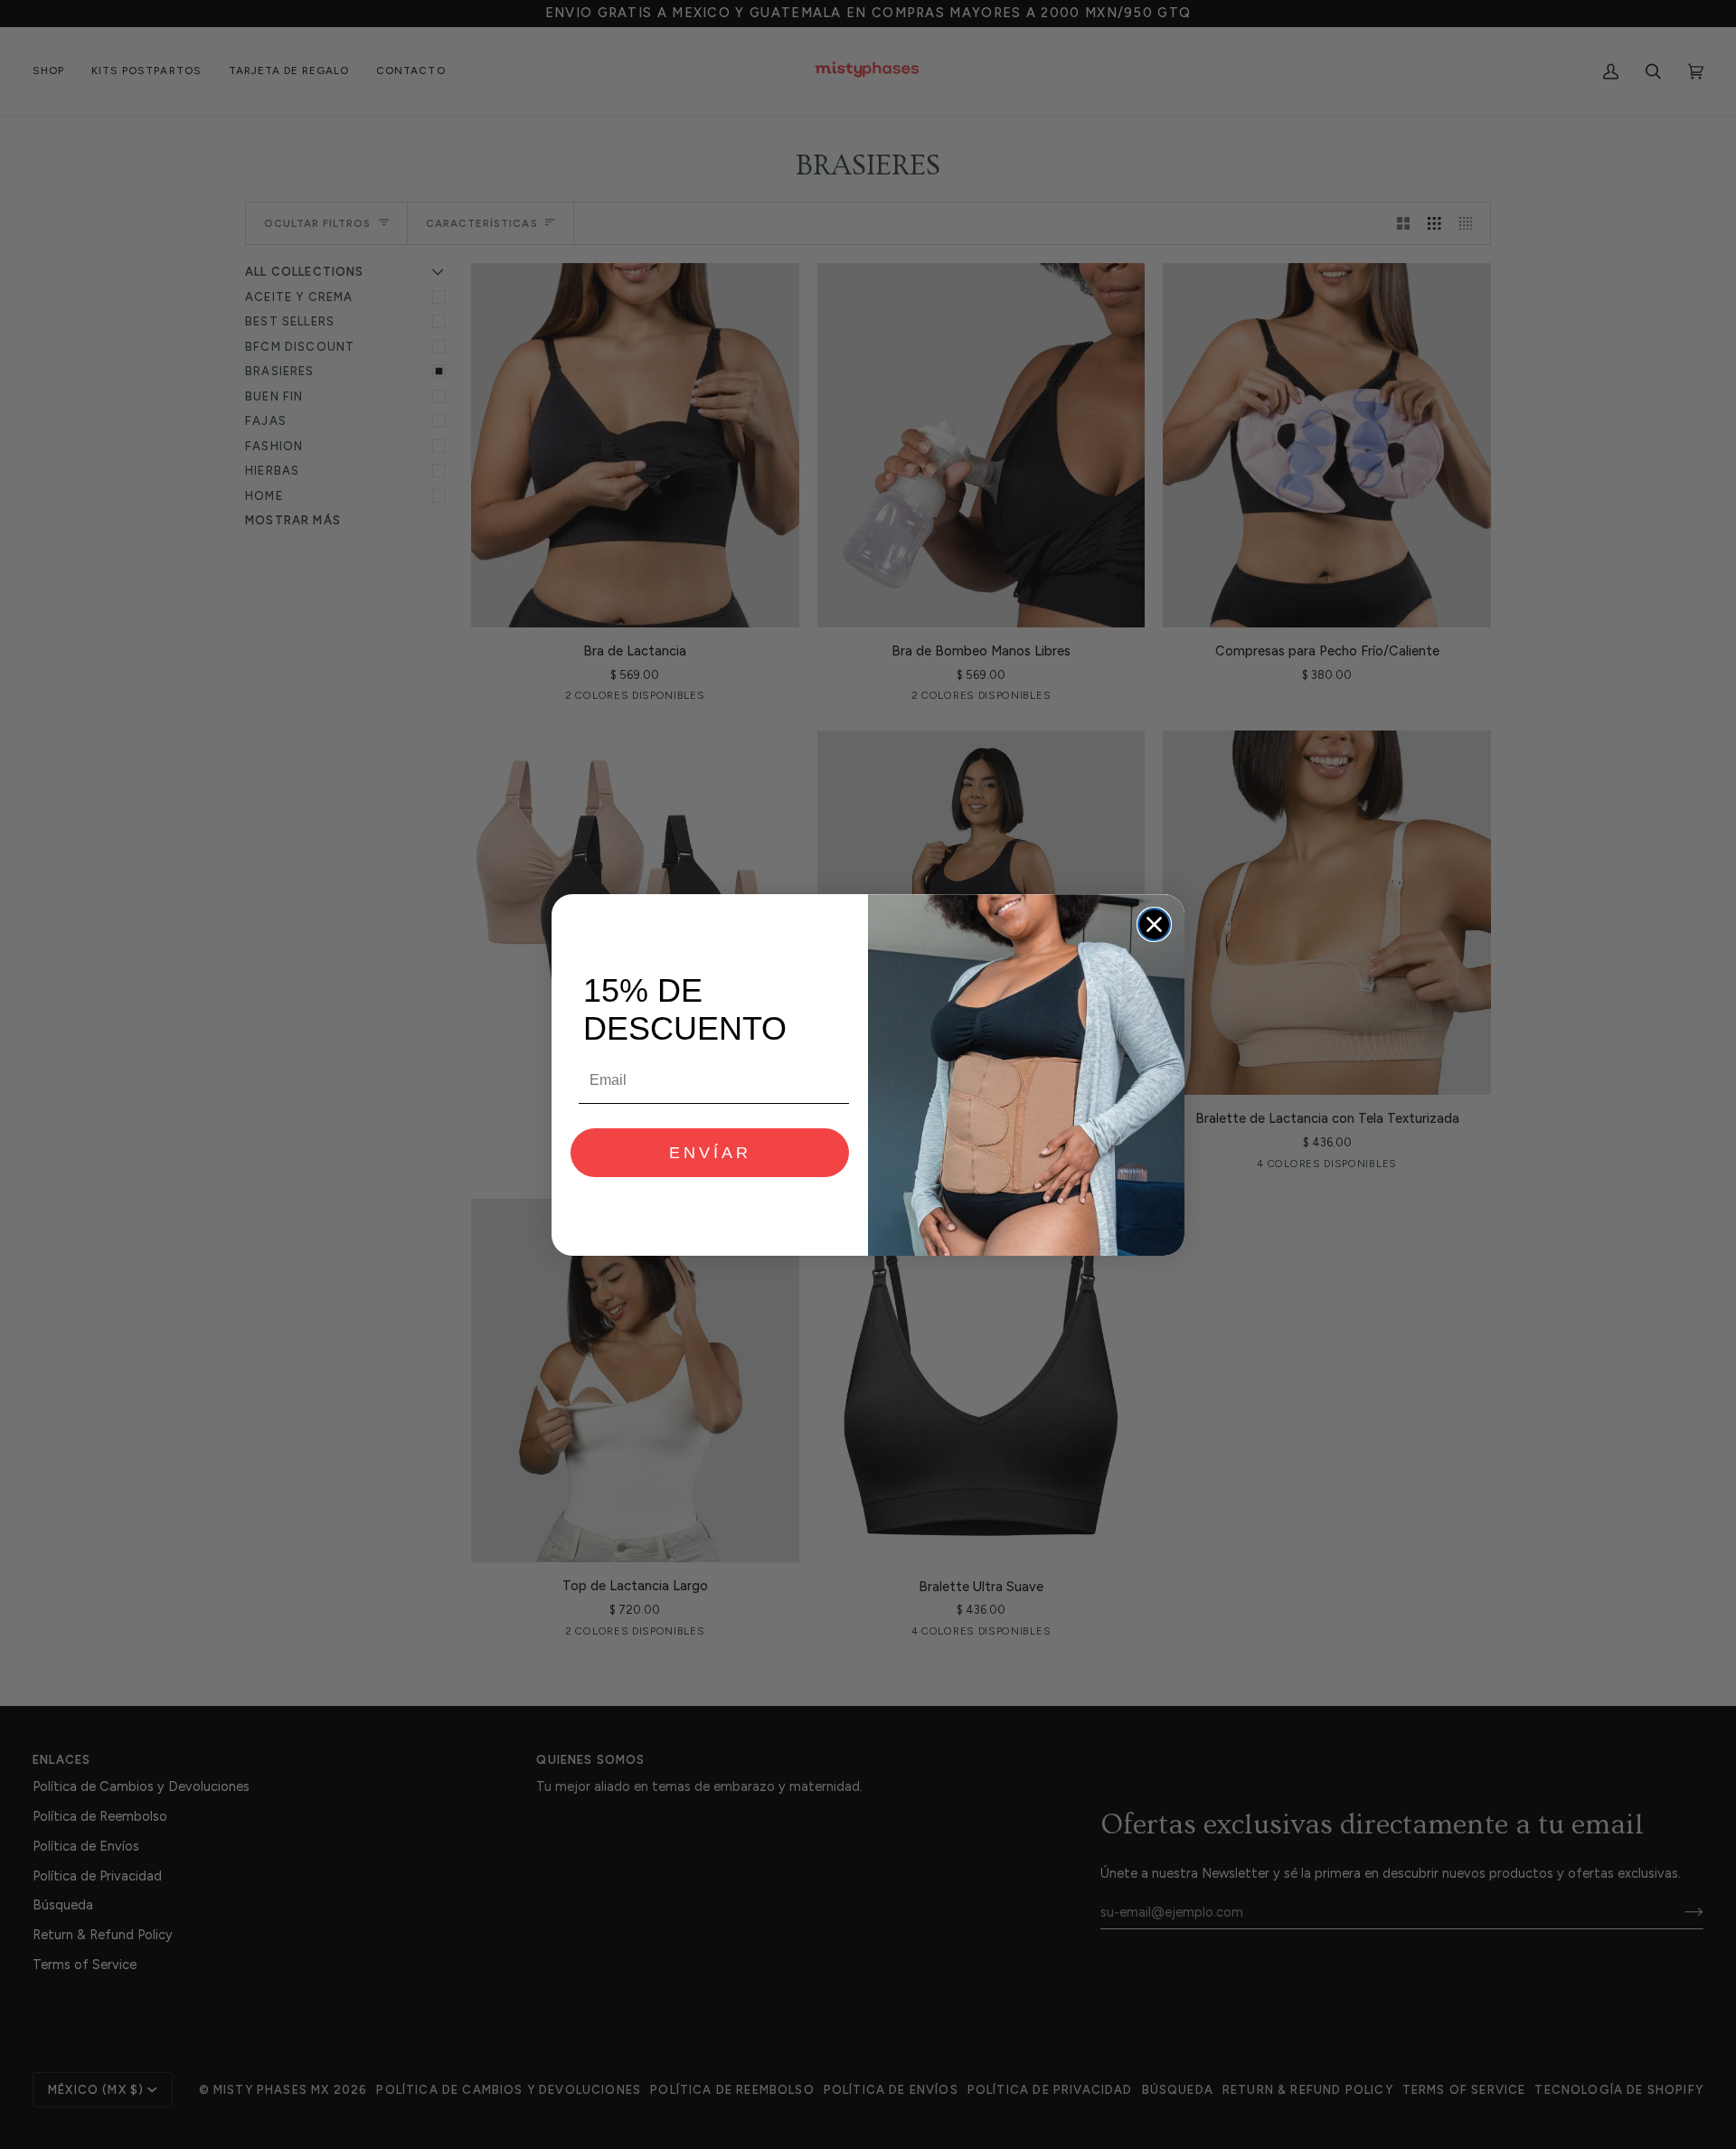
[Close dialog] (1154, 924)
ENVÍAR (710, 1153)
